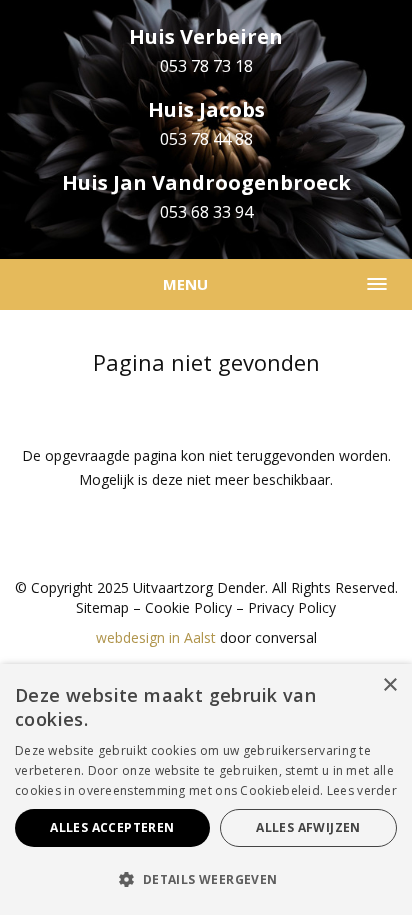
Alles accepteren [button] (112, 827)
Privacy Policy (292, 607)
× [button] (389, 685)
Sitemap (102, 607)
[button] (206, 880)
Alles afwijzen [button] (308, 827)
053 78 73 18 (206, 66)
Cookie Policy (188, 607)
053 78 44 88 (206, 139)
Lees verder (362, 790)
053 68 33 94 (206, 212)
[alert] (206, 789)
